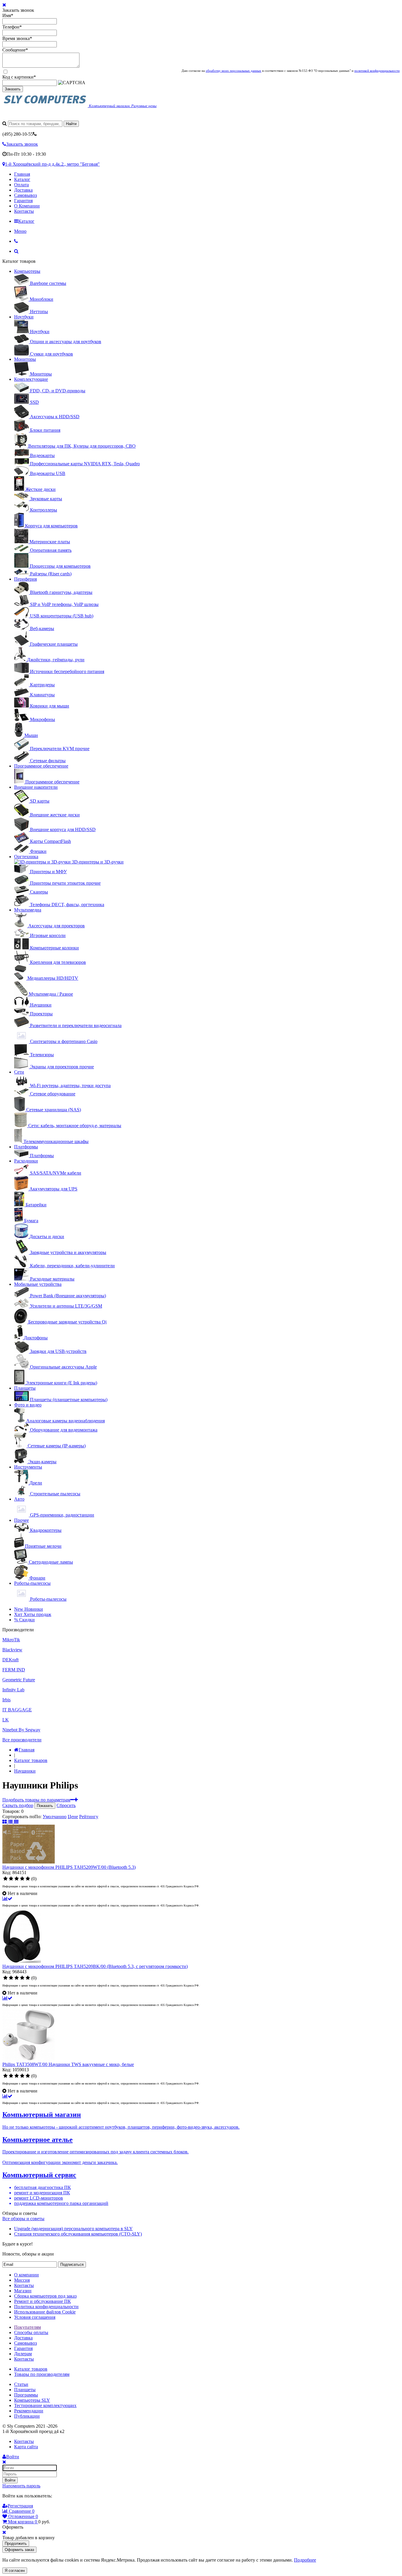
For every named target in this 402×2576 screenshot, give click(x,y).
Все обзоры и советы (23, 2219)
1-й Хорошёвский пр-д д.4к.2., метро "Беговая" (52, 164)
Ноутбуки (24, 317)
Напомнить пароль (21, 2486)
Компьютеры (27, 271)
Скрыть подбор (18, 1805)
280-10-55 (18, 134)
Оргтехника (26, 857)
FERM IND (14, 1670)
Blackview (12, 1650)
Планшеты (25, 1388)
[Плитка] (5, 1822)
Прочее (21, 1520)
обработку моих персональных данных (234, 71)
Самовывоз (25, 195)
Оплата (21, 185)
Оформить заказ (19, 2550)
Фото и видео (28, 1405)
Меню (20, 231)
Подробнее (305, 2560)
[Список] (11, 1822)
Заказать (13, 89)
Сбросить (66, 1805)
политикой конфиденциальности (377, 71)
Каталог (22, 179)
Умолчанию (55, 1817)
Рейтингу (89, 1817)
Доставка (23, 190)
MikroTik (11, 1640)
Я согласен (15, 2571)
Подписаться (72, 2264)
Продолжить (16, 2543)
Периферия (25, 579)
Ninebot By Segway (21, 1730)
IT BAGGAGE (17, 1710)
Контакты (24, 211)
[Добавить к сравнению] (7, 1899)
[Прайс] (16, 1822)
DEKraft (10, 1660)
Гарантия (23, 201)
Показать (45, 1806)
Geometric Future (19, 1680)
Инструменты (28, 1467)
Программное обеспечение (41, 766)
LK (6, 1720)
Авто (19, 1499)
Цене (73, 1817)
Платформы (26, 1147)
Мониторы (25, 359)
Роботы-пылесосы (32, 1583)
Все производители (22, 1740)
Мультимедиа (28, 910)
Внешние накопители (36, 787)
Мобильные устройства (38, 1284)
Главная (22, 174)
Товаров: (11, 1811)
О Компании (27, 206)
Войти (10, 2480)
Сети (19, 1072)
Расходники (26, 1161)
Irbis (6, 1700)
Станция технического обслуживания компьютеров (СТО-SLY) (78, 2234)
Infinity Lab (13, 1690)
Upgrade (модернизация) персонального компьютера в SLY (73, 2229)
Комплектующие (31, 379)
